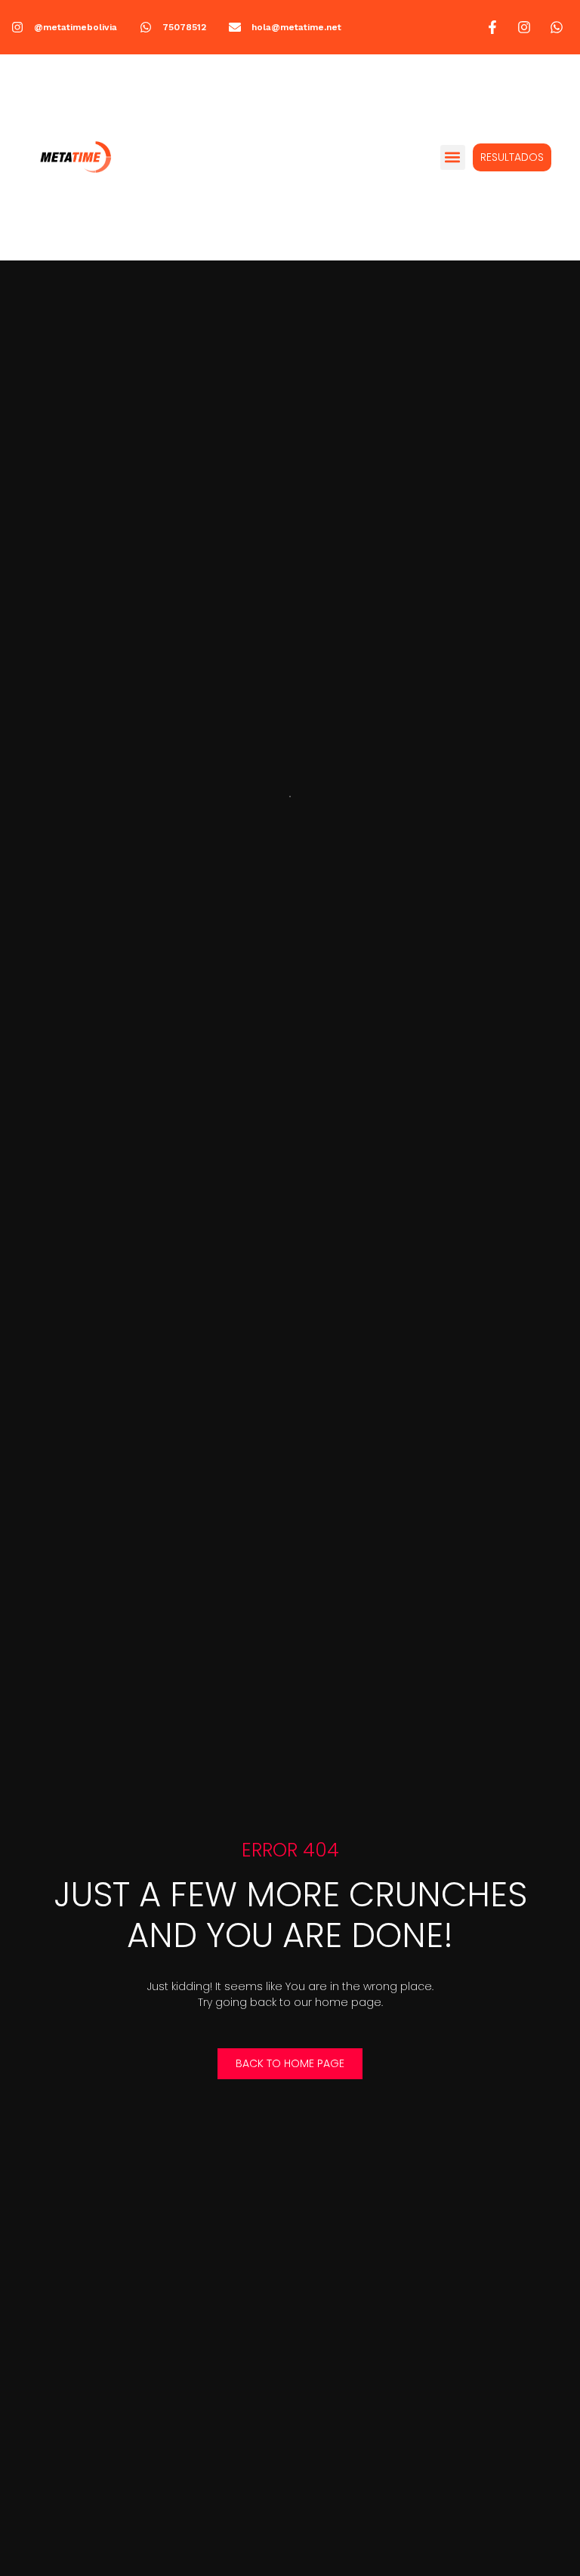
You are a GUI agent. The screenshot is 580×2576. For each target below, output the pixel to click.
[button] (453, 157)
